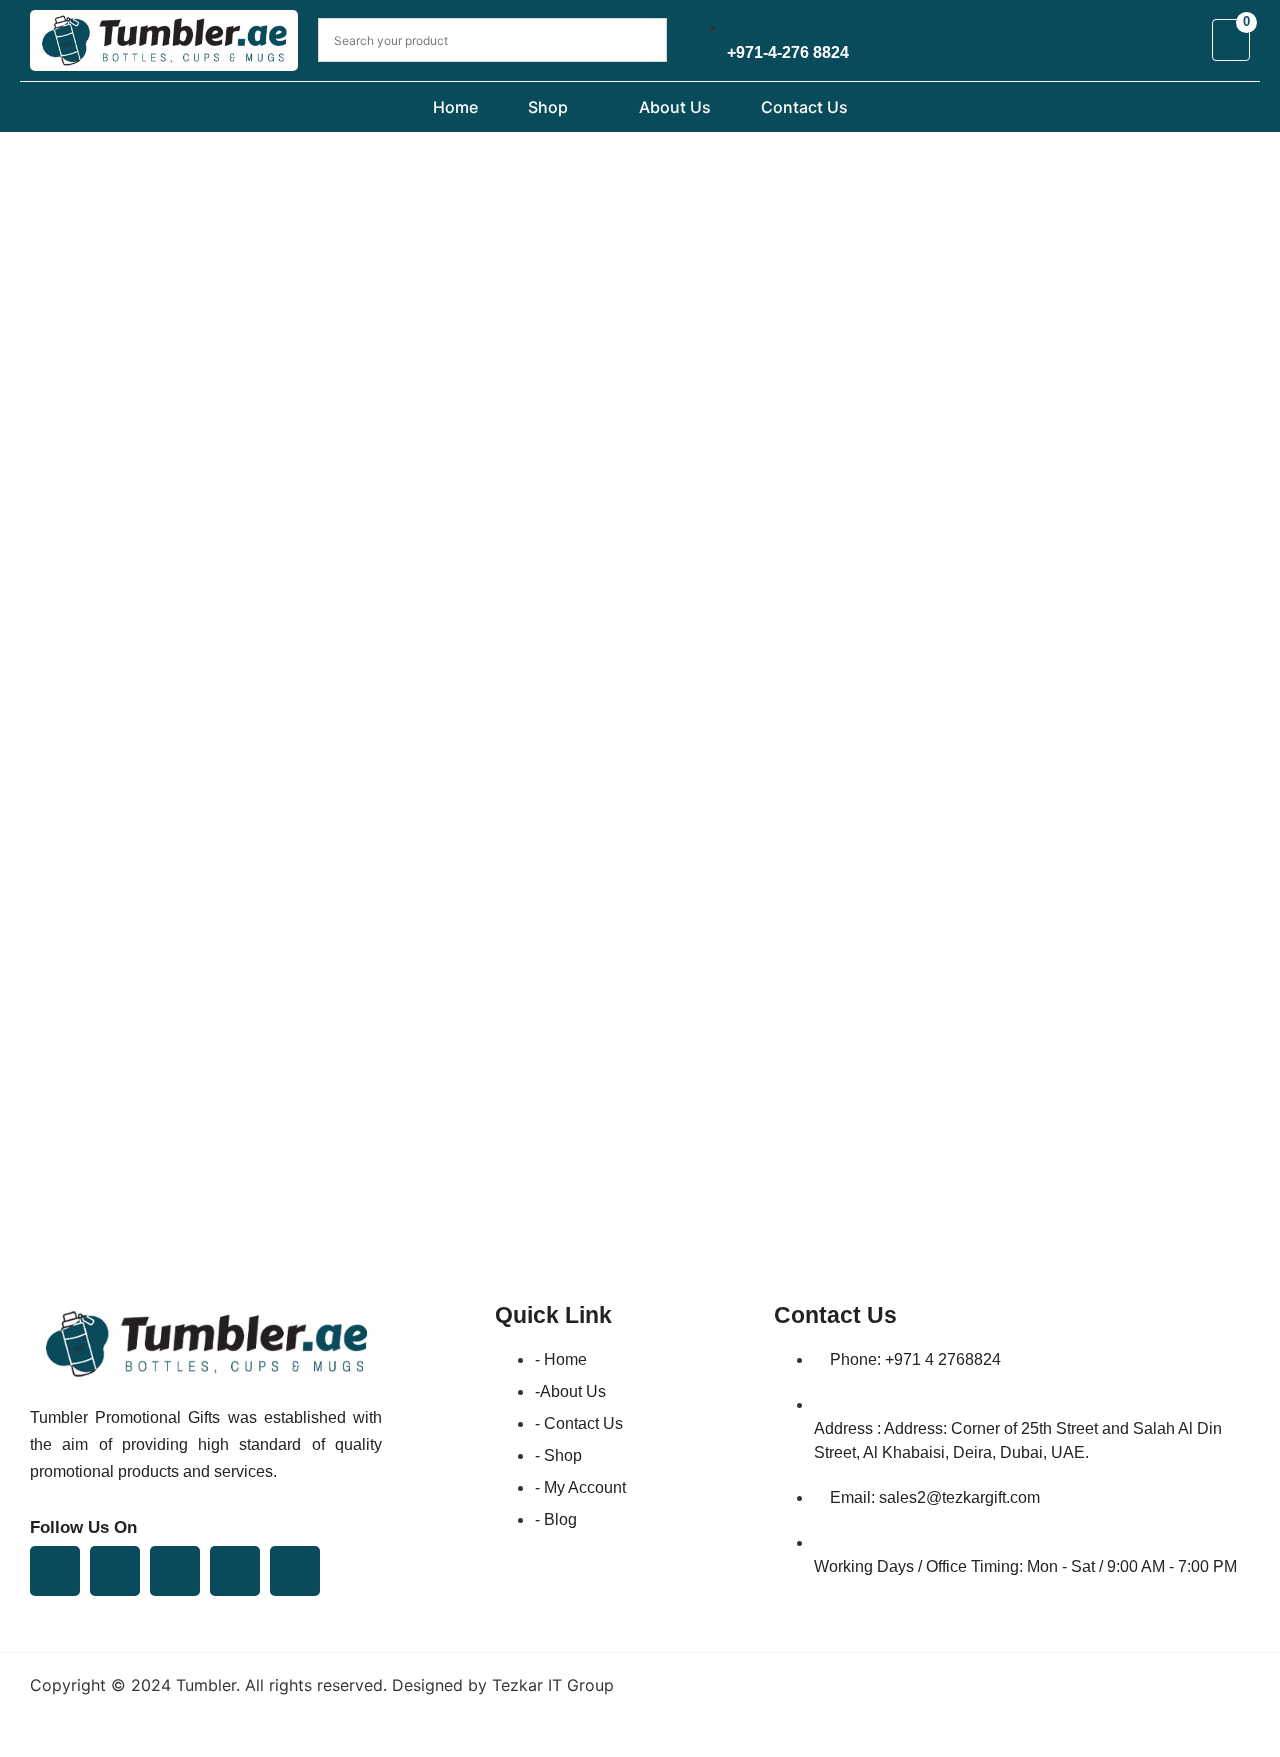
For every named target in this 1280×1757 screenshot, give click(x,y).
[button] (581, 107)
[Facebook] (55, 1571)
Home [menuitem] (455, 107)
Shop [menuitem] (548, 107)
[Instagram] (295, 1571)
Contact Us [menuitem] (804, 107)
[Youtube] (175, 1571)
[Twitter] (115, 1571)
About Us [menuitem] (675, 107)
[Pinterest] (235, 1571)
